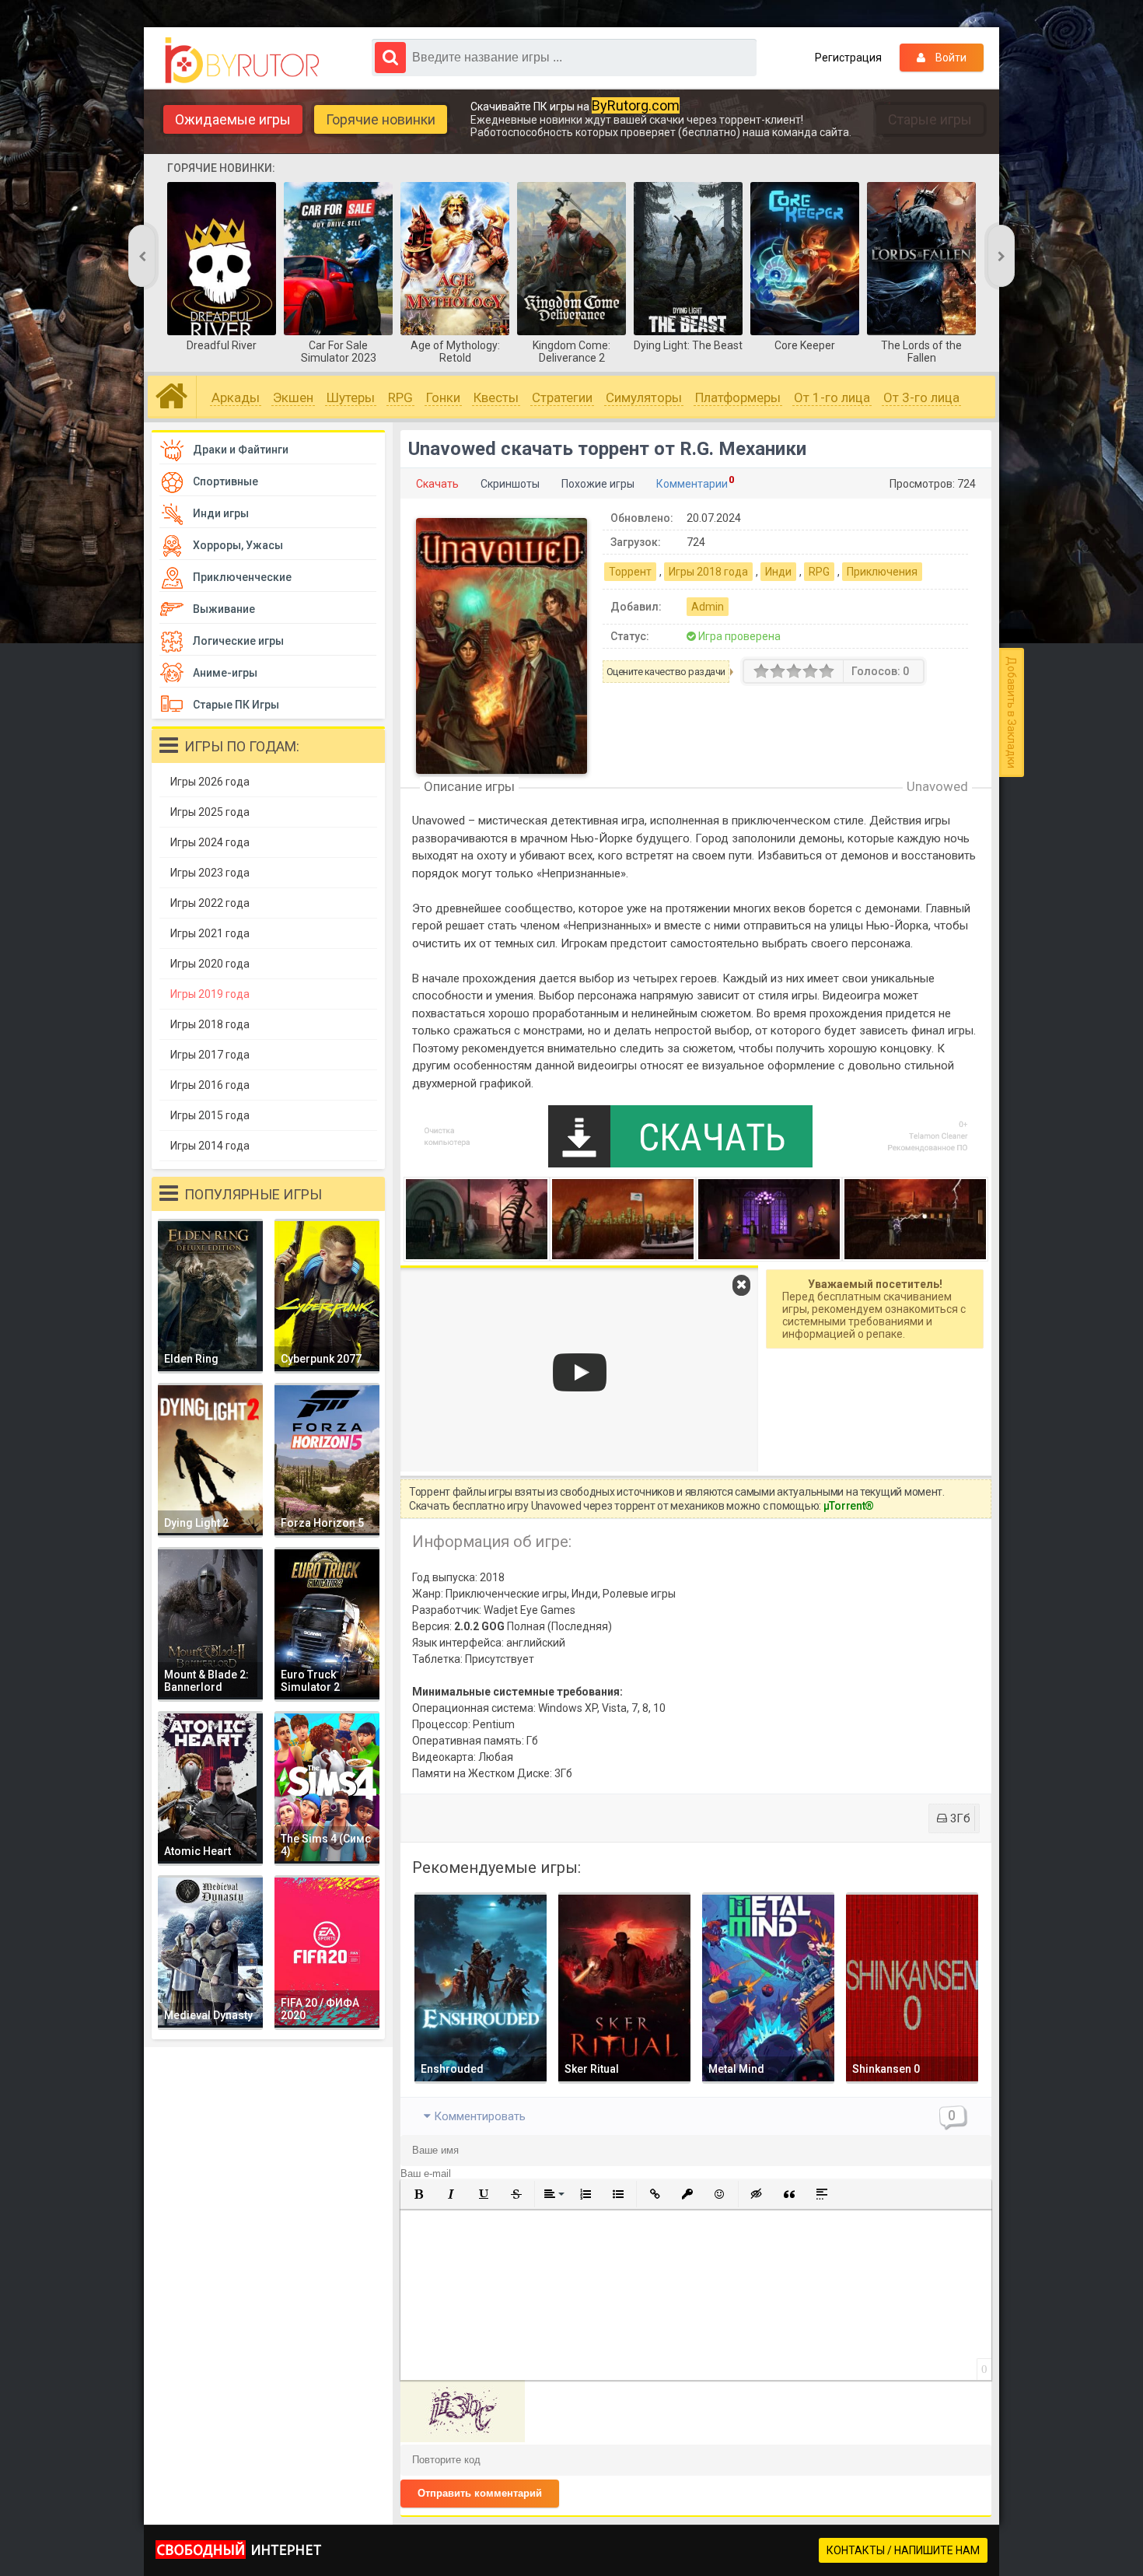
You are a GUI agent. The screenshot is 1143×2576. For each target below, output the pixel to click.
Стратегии (562, 397)
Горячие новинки (381, 119)
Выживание (224, 609)
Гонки (443, 397)
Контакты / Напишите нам (903, 2550)
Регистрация (848, 58)
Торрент (630, 572)
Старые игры (930, 119)
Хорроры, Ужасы (238, 545)
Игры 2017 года (210, 1055)
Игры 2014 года (210, 1146)
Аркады (236, 397)
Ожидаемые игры (233, 119)
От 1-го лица (832, 397)
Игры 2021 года (210, 933)
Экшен (293, 397)
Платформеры (738, 397)
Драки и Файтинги (241, 450)
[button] (418, 2194)
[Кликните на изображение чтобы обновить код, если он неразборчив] (463, 2438)
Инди (778, 572)
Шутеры (351, 397)
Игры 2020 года (210, 964)
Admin (708, 607)
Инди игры (221, 513)
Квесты (496, 397)
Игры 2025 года (210, 812)
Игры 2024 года (210, 842)
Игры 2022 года (210, 903)
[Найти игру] (390, 58)
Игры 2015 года (210, 1115)
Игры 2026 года (210, 782)
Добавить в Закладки (1012, 712)
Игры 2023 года (210, 873)
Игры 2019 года (210, 994)
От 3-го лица (921, 397)
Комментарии (692, 484)
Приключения (882, 572)
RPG (400, 397)
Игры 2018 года (708, 572)
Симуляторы (644, 397)
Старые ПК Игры (236, 705)
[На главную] (246, 61)
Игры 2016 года (210, 1085)
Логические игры (238, 641)
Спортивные (225, 481)
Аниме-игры (225, 673)
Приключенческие (242, 577)
